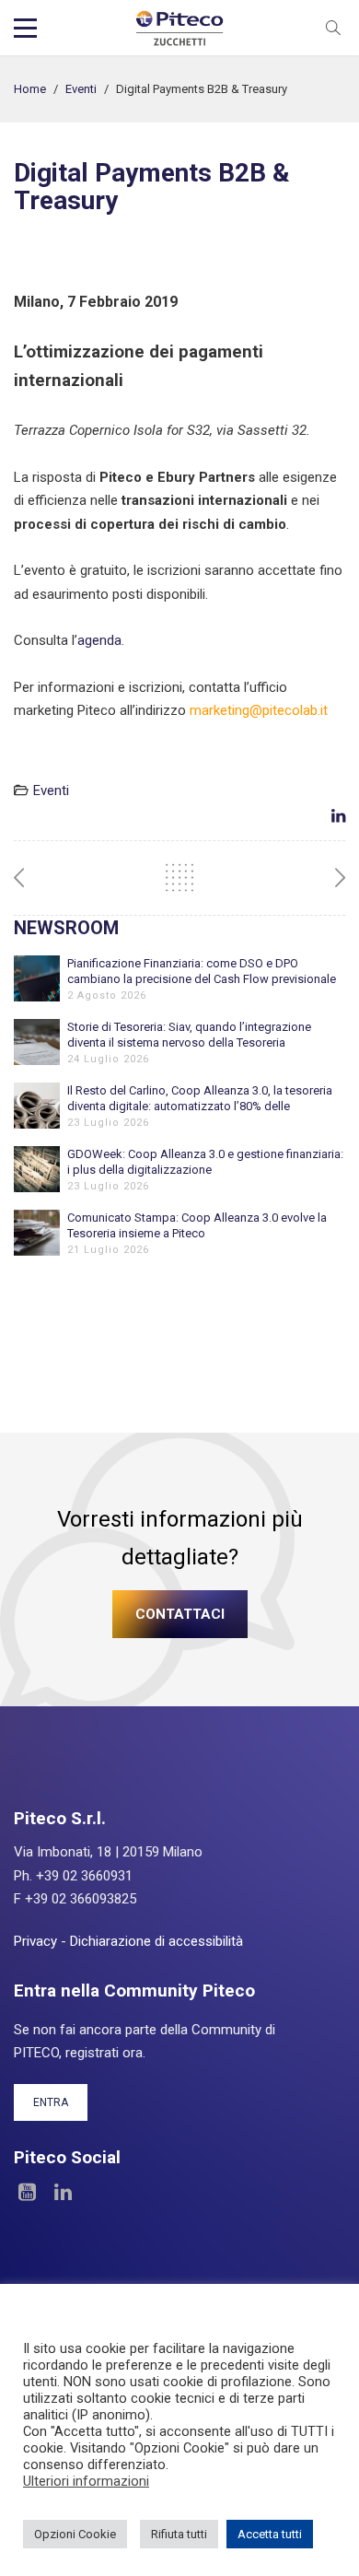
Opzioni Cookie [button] (75, 2534)
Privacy (35, 1941)
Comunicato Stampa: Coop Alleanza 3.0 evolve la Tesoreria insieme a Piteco (197, 1225)
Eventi (81, 89)
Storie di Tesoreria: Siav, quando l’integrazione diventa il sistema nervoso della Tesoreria (189, 1035)
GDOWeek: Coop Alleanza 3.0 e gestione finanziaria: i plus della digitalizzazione (205, 1162)
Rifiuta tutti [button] (179, 2534)
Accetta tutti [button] (270, 2534)
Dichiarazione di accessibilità (156, 1941)
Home (30, 89)
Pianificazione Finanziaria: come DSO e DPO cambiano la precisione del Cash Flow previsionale (202, 971)
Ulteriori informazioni (86, 2481)
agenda (99, 640)
